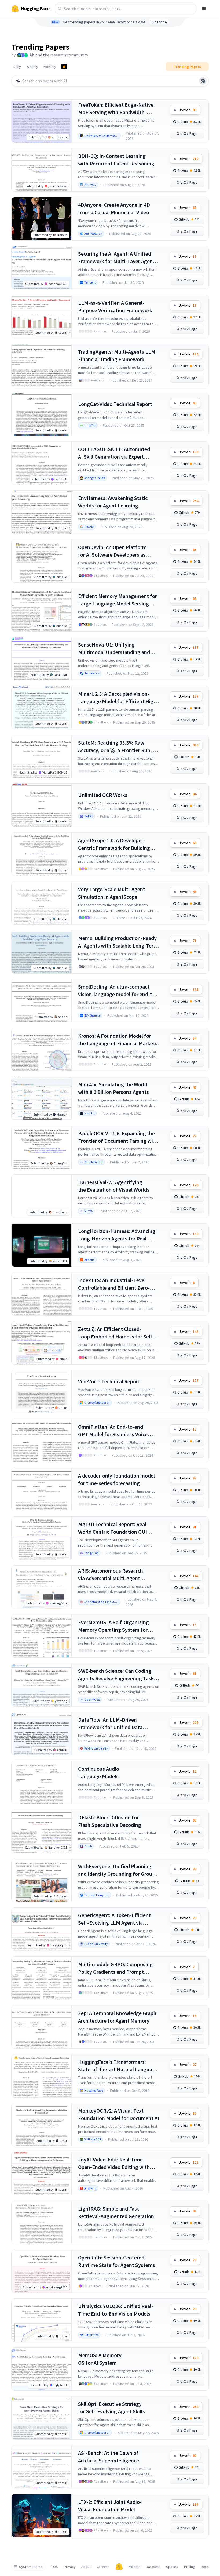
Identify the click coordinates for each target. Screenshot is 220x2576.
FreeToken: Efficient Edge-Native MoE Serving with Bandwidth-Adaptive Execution (116, 109)
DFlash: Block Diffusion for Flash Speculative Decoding (110, 1821)
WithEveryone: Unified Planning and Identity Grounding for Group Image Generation (117, 1870)
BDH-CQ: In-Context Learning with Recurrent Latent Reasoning (116, 160)
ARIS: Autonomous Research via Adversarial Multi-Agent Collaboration (111, 1575)
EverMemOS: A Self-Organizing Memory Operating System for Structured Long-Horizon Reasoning (113, 1626)
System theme (31, 2567)
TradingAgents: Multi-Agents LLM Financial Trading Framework (117, 355)
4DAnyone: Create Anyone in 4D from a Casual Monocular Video (114, 208)
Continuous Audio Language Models (99, 1773)
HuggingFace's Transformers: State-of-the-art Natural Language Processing (118, 2066)
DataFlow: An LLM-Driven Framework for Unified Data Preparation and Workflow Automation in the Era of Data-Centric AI (113, 1724)
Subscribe (159, 22)
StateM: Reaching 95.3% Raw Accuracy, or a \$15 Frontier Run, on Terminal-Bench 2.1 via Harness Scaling (118, 747)
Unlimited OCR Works (103, 795)
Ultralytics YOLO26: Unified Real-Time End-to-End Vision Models (116, 2310)
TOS (55, 2567)
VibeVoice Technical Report (109, 1381)
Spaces (172, 2567)
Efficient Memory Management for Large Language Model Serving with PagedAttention (118, 600)
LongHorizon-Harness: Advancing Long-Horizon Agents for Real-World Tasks (117, 1235)
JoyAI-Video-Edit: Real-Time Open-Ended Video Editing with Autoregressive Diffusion (114, 2163)
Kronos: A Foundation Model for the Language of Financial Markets (118, 1040)
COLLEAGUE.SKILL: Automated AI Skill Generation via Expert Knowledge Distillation (114, 453)
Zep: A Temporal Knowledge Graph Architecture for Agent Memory (117, 2017)
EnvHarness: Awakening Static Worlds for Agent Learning (113, 502)
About (86, 2567)
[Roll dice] (203, 81)
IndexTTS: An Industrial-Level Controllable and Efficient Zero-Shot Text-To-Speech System (114, 1284)
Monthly (50, 67)
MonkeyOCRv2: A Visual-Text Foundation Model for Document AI (119, 2114)
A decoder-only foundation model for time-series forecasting (116, 1479)
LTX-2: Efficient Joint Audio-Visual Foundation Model (110, 2506)
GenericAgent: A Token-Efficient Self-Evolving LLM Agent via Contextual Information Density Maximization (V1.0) (115, 1919)
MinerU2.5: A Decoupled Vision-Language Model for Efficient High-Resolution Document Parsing (118, 698)
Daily (17, 67)
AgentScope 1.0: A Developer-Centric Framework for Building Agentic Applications (114, 844)
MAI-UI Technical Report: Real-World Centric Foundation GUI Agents (113, 1528)
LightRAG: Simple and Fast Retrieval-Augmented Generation (116, 2212)
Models (134, 2567)
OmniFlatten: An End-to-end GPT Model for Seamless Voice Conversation (113, 1431)
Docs (205, 2567)
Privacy (70, 2567)
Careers (103, 2567)
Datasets (153, 2567)
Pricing (190, 2567)
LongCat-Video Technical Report (115, 404)
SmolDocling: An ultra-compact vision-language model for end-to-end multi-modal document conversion (118, 991)
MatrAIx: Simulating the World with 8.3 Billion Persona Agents (113, 1088)
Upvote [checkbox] (188, 110)
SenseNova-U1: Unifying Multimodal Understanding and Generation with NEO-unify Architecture (114, 649)
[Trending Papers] (64, 67)
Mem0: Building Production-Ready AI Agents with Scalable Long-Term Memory (118, 942)
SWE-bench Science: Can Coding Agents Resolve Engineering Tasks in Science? (117, 1675)
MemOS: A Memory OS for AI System (100, 2359)
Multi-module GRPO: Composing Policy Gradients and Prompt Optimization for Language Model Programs (117, 1968)
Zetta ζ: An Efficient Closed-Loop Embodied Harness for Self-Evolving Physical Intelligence (116, 1333)
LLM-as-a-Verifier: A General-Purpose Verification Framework (115, 306)
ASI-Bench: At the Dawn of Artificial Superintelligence (109, 2457)
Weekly (32, 67)
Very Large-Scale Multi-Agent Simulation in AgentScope (112, 893)
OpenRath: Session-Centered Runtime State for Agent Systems (117, 2261)
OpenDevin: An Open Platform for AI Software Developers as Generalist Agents (112, 551)
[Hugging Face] (119, 2567)
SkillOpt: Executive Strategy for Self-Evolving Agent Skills (111, 2408)
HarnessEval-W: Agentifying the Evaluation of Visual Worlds (114, 1186)
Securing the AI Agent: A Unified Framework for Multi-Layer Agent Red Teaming (116, 258)
